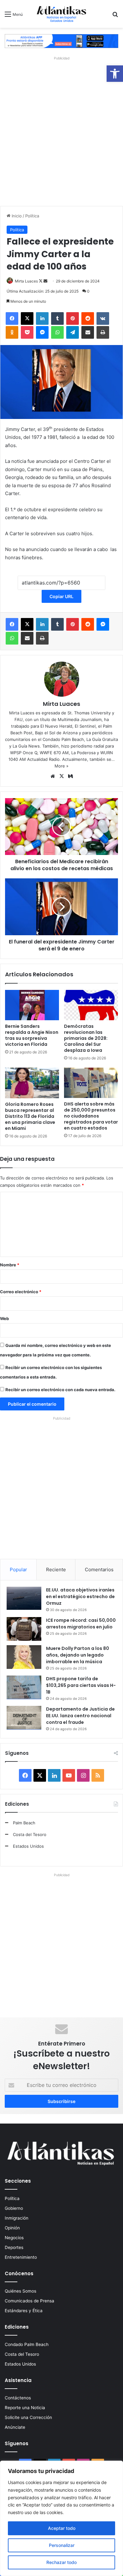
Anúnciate (15, 2427)
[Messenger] (42, 332)
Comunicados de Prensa (29, 2301)
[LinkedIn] (42, 318)
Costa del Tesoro (30, 1834)
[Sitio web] (53, 776)
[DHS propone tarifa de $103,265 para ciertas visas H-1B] (24, 1687)
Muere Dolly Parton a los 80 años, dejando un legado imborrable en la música (78, 1655)
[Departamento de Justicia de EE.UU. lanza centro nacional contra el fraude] (24, 1718)
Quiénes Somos (20, 2291)
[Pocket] (27, 332)
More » (61, 766)
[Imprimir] (103, 332)
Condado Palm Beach (27, 2344)
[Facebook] (12, 318)
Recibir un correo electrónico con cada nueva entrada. (60, 1390)
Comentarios (99, 1570)
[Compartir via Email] (88, 332)
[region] (61, 2518)
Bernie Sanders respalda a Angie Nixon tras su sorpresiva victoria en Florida (32, 1035)
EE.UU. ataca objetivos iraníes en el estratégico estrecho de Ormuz (80, 1597)
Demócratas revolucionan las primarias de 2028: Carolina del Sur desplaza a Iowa (86, 1038)
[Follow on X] (41, 281)
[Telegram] (73, 332)
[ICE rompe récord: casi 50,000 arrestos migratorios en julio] (24, 1629)
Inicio (16, 216)
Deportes (14, 2247)
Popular (18, 1570)
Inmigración (17, 2218)
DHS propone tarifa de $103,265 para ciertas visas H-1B (81, 1685)
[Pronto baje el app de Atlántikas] (61, 41)
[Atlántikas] (61, 14)
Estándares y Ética (24, 2311)
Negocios (14, 2238)
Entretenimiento (21, 2257)
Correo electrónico (21, 1292)
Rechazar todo (61, 2562)
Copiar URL (61, 596)
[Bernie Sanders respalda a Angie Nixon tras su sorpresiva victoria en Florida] (32, 1005)
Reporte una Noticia (25, 2408)
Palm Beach (24, 1823)
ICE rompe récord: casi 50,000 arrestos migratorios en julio (81, 1624)
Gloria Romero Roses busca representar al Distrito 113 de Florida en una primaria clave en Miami (30, 1116)
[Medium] (70, 776)
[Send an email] (45, 281)
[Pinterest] (73, 318)
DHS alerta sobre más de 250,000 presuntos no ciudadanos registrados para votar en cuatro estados (91, 1116)
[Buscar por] (115, 16)
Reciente (56, 1570)
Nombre (10, 1265)
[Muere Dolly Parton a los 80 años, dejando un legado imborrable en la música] (24, 1657)
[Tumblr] (57, 318)
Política (32, 216)
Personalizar (62, 2545)
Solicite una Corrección (28, 2417)
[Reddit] (88, 318)
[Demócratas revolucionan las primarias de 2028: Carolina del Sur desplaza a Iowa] (91, 1005)
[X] (27, 318)
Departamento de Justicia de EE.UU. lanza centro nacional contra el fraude (80, 1716)
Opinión (12, 2228)
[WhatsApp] (57, 332)
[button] (115, 74)
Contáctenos (18, 2398)
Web (4, 1318)
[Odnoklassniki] (12, 332)
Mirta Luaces (26, 281)
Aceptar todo (62, 2528)
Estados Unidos (28, 1846)
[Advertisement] (61, 130)
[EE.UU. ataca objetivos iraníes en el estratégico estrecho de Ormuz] (24, 1598)
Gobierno (14, 2208)
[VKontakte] (103, 318)
